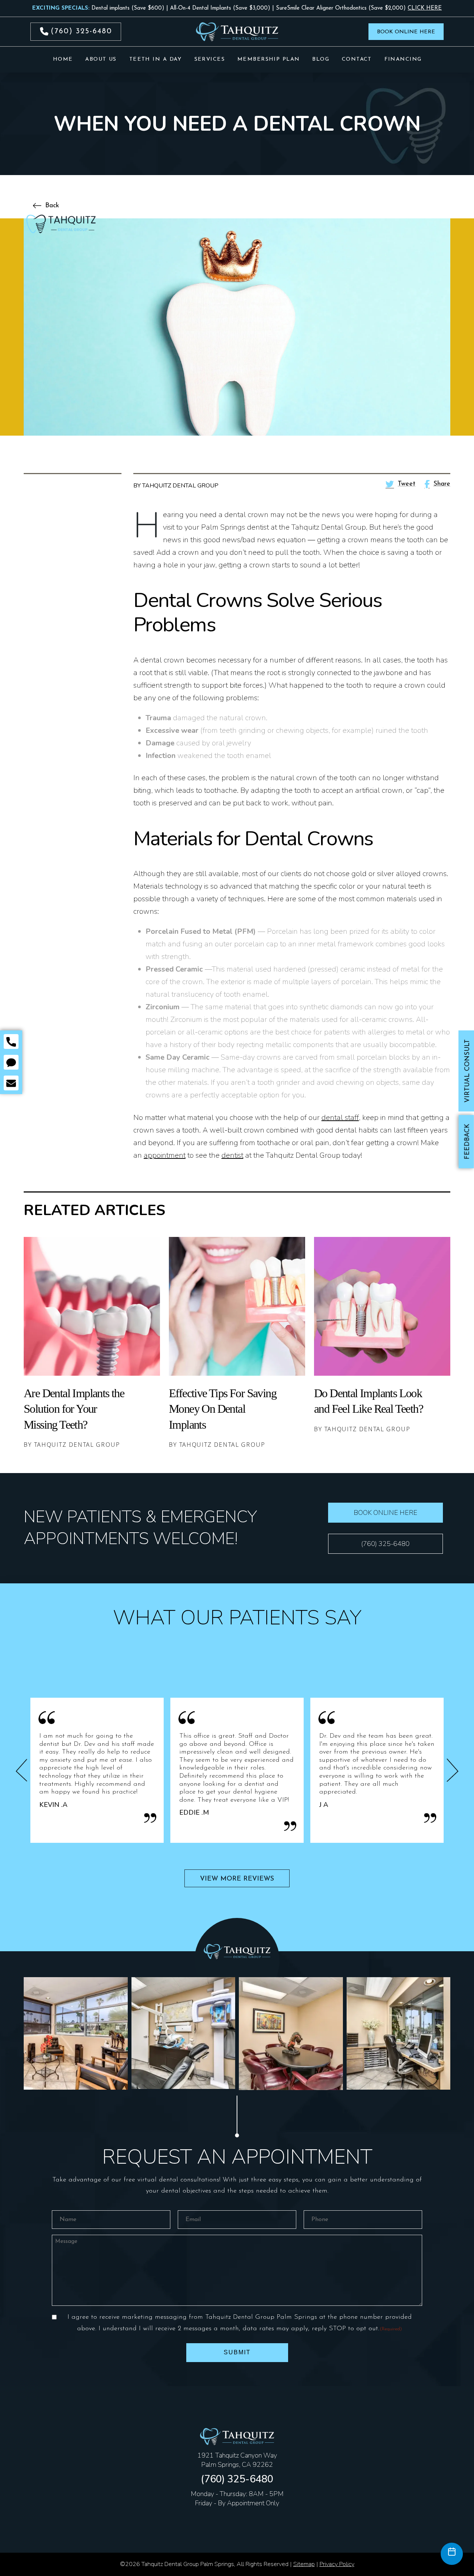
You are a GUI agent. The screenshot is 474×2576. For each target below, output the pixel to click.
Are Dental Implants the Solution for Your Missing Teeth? (74, 1409)
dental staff (340, 1118)
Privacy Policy (337, 2564)
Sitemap (304, 2564)
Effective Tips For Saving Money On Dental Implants (223, 1409)
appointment (165, 1155)
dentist (232, 1155)
